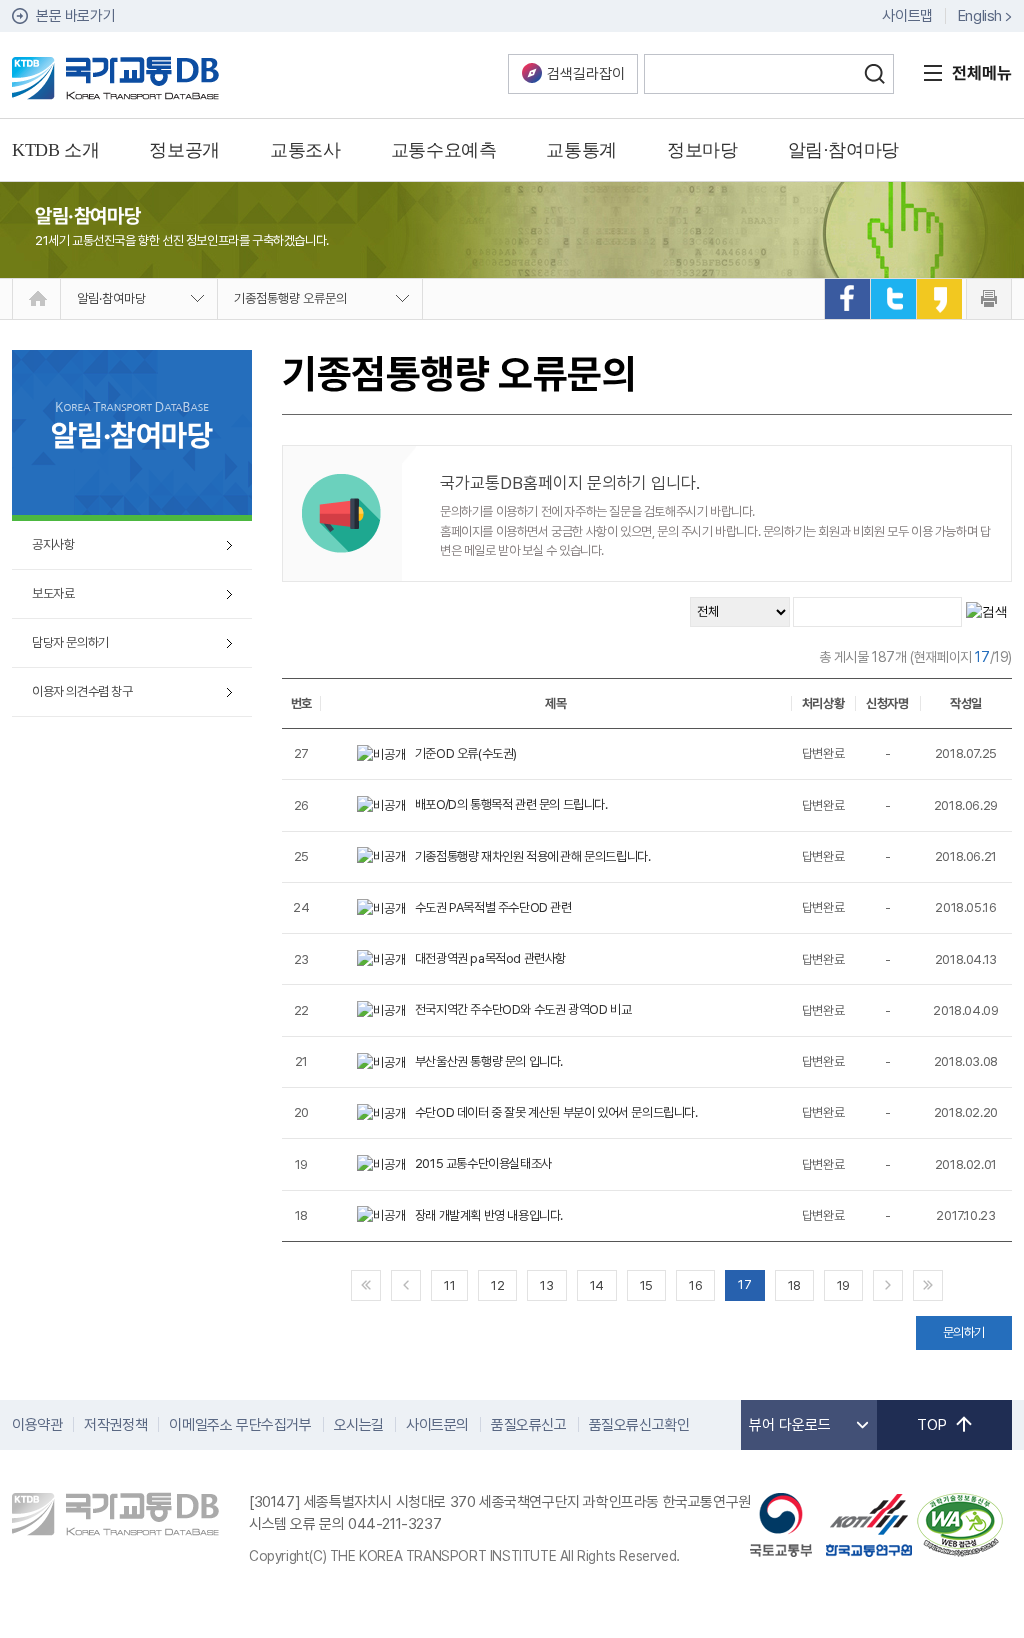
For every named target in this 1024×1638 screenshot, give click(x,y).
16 (695, 1285)
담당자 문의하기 (70, 642)
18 (794, 1285)
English (980, 16)
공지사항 (53, 544)
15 (646, 1285)
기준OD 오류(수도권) (466, 753)
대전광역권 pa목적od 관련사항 (490, 958)
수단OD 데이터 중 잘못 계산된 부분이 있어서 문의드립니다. (556, 1112)
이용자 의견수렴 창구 (82, 691)
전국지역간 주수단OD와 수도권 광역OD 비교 (523, 1009)
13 (546, 1285)
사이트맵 (907, 16)
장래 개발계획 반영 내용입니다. (489, 1215)
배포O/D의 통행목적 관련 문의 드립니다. (511, 804)
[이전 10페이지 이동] (406, 1285)
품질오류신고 (529, 1425)
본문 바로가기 (75, 16)
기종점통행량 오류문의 (290, 298)
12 (497, 1285)
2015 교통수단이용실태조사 (483, 1163)
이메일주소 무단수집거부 (240, 1425)
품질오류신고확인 (639, 1425)
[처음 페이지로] (366, 1285)
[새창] (847, 299)
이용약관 (37, 1425)
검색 (874, 74)
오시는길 (359, 1425)
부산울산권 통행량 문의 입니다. (489, 1061)
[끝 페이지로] (928, 1285)
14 (597, 1285)
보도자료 (53, 593)
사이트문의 (437, 1425)
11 (449, 1285)
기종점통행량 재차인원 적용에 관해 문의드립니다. (533, 856)
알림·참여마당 (111, 298)
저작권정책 (115, 1425)
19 (843, 1285)
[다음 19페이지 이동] (888, 1285)
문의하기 (964, 1332)
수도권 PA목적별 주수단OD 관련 (493, 907)
